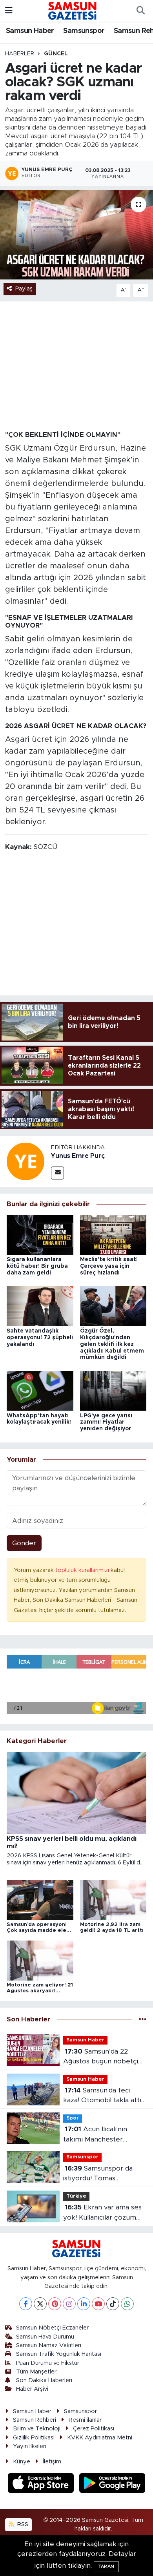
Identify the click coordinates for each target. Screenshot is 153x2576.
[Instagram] (69, 2304)
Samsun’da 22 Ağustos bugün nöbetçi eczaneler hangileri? (101, 2057)
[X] (40, 2304)
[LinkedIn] (84, 2304)
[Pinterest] (55, 2304)
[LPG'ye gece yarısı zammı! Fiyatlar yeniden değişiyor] (113, 1390)
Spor (73, 2118)
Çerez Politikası (94, 2429)
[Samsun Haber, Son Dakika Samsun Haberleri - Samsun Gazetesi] (73, 11)
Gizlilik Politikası (34, 2438)
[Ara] (140, 11)
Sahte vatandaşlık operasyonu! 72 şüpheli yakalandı (40, 1338)
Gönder (24, 1543)
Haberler (20, 54)
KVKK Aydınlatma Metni (100, 2438)
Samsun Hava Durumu (45, 2337)
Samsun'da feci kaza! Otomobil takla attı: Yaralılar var (103, 2096)
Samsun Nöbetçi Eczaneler (52, 2328)
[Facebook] (26, 2304)
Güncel (56, 54)
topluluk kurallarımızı (83, 1570)
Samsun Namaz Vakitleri (49, 2345)
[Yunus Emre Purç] (25, 1161)
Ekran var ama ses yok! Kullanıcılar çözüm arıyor (102, 2213)
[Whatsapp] (127, 2304)
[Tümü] (143, 2019)
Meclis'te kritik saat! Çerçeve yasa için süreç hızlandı (109, 1266)
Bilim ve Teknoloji (37, 2429)
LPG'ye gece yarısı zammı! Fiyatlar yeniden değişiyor (106, 1422)
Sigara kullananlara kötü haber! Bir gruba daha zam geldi (37, 1266)
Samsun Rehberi (35, 2420)
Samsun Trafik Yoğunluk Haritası (59, 2354)
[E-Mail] (57, 1173)
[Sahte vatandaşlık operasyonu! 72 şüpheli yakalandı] (40, 1306)
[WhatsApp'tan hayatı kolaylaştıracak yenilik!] (40, 1390)
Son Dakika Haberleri (44, 2380)
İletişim (52, 2462)
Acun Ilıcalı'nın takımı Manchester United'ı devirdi (95, 2135)
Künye (22, 2462)
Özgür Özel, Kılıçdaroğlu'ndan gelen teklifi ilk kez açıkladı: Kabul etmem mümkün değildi (112, 1344)
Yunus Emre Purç (78, 1156)
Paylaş (24, 289)
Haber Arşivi (32, 2389)
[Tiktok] (113, 2304)
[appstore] (42, 2484)
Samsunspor (84, 31)
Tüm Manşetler (36, 2372)
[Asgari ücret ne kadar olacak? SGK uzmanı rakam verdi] (76, 235)
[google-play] (112, 2484)
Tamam (106, 2566)
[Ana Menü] (9, 11)
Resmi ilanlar (85, 2420)
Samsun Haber (30, 31)
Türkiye (76, 2196)
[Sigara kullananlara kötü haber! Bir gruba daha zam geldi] (40, 1235)
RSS (22, 2524)
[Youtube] (98, 2304)
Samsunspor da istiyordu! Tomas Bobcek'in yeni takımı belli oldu (105, 2174)
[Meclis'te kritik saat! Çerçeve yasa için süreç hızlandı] (113, 1235)
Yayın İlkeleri (30, 2446)
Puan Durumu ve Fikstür (48, 2363)
